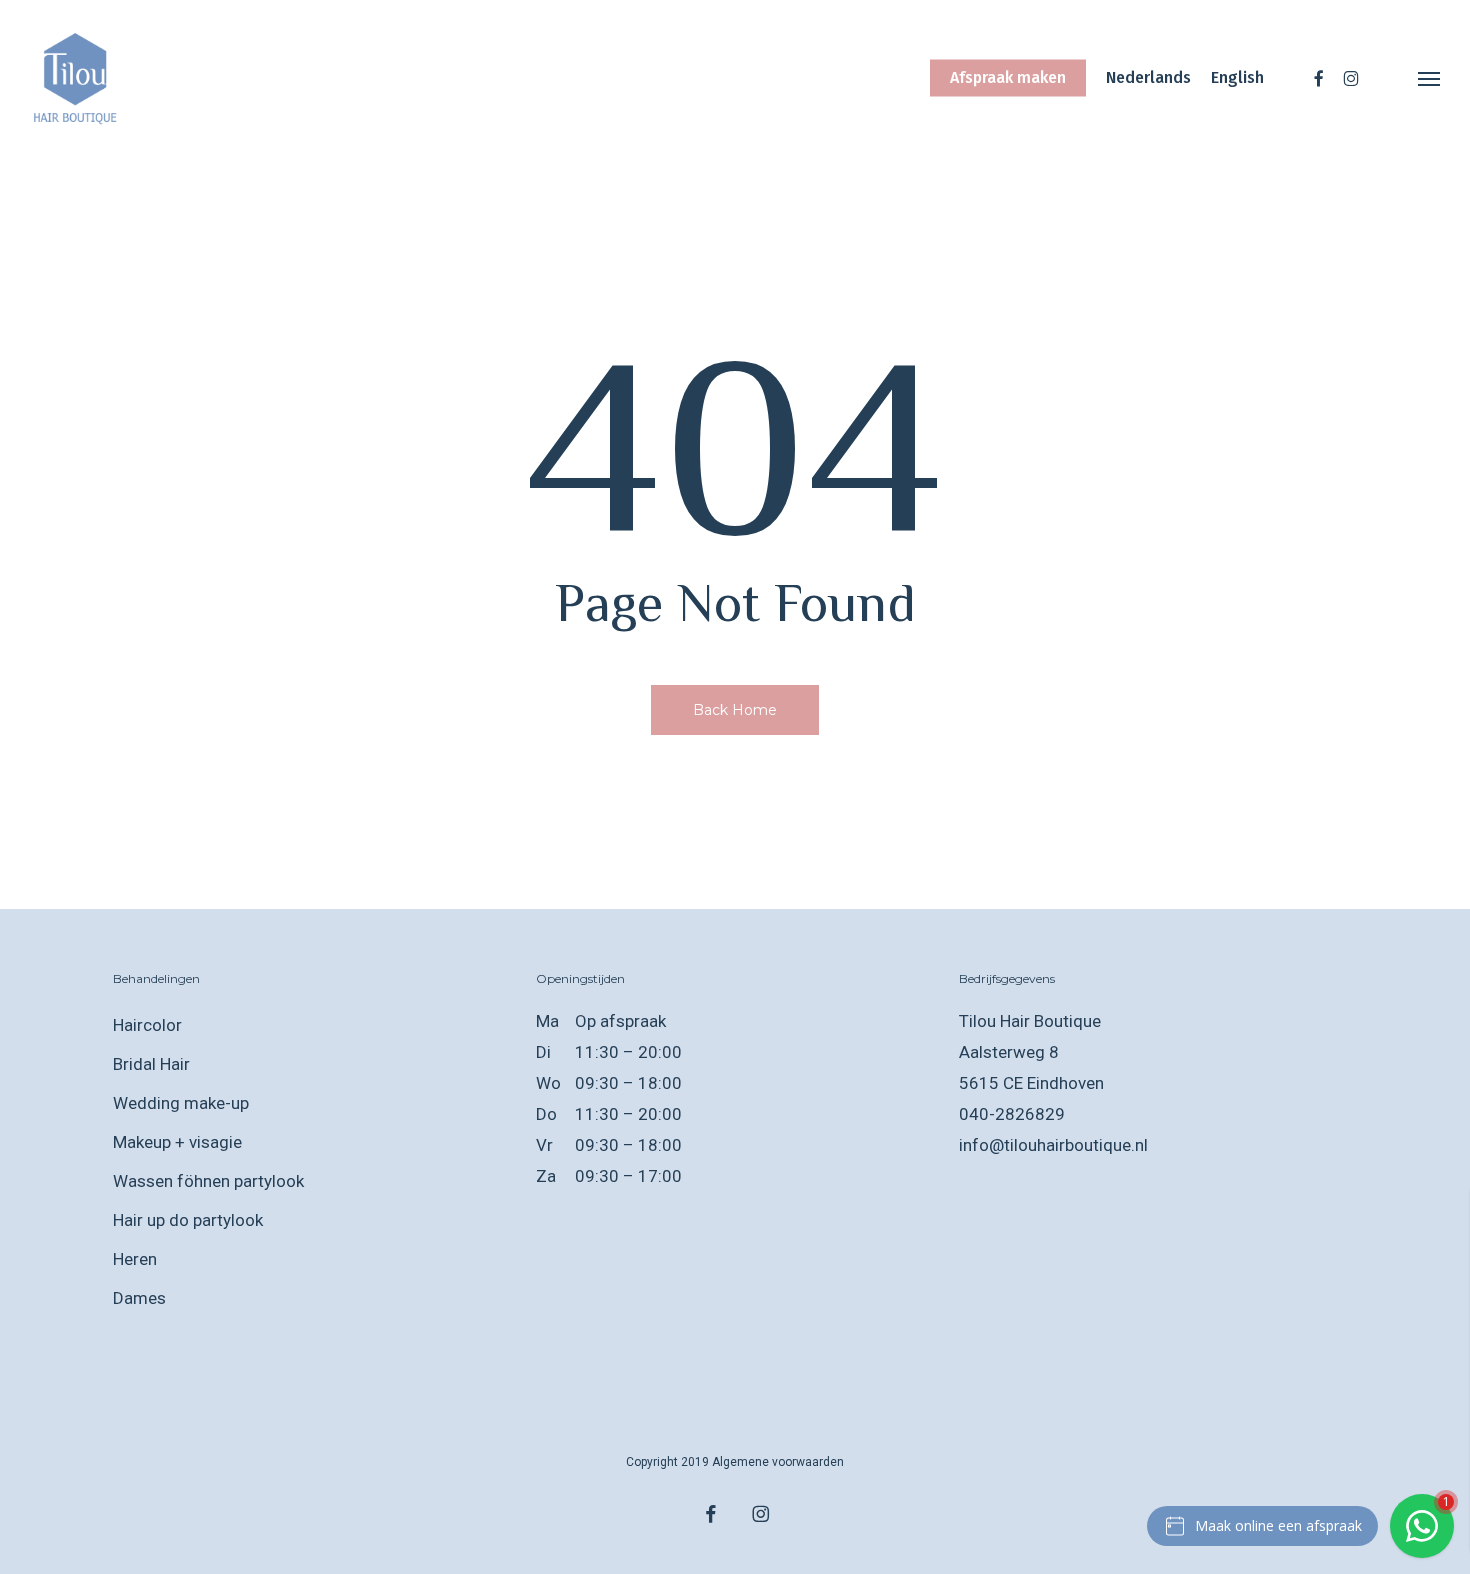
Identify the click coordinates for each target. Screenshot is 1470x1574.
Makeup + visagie (177, 1142)
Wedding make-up (181, 1103)
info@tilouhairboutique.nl (1053, 1145)
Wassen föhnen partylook (208, 1181)
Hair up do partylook (188, 1220)
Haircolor (147, 1025)
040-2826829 (1012, 1114)
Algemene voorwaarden (778, 1462)
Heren (135, 1259)
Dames (139, 1298)
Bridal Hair (151, 1064)
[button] (1430, 78)
